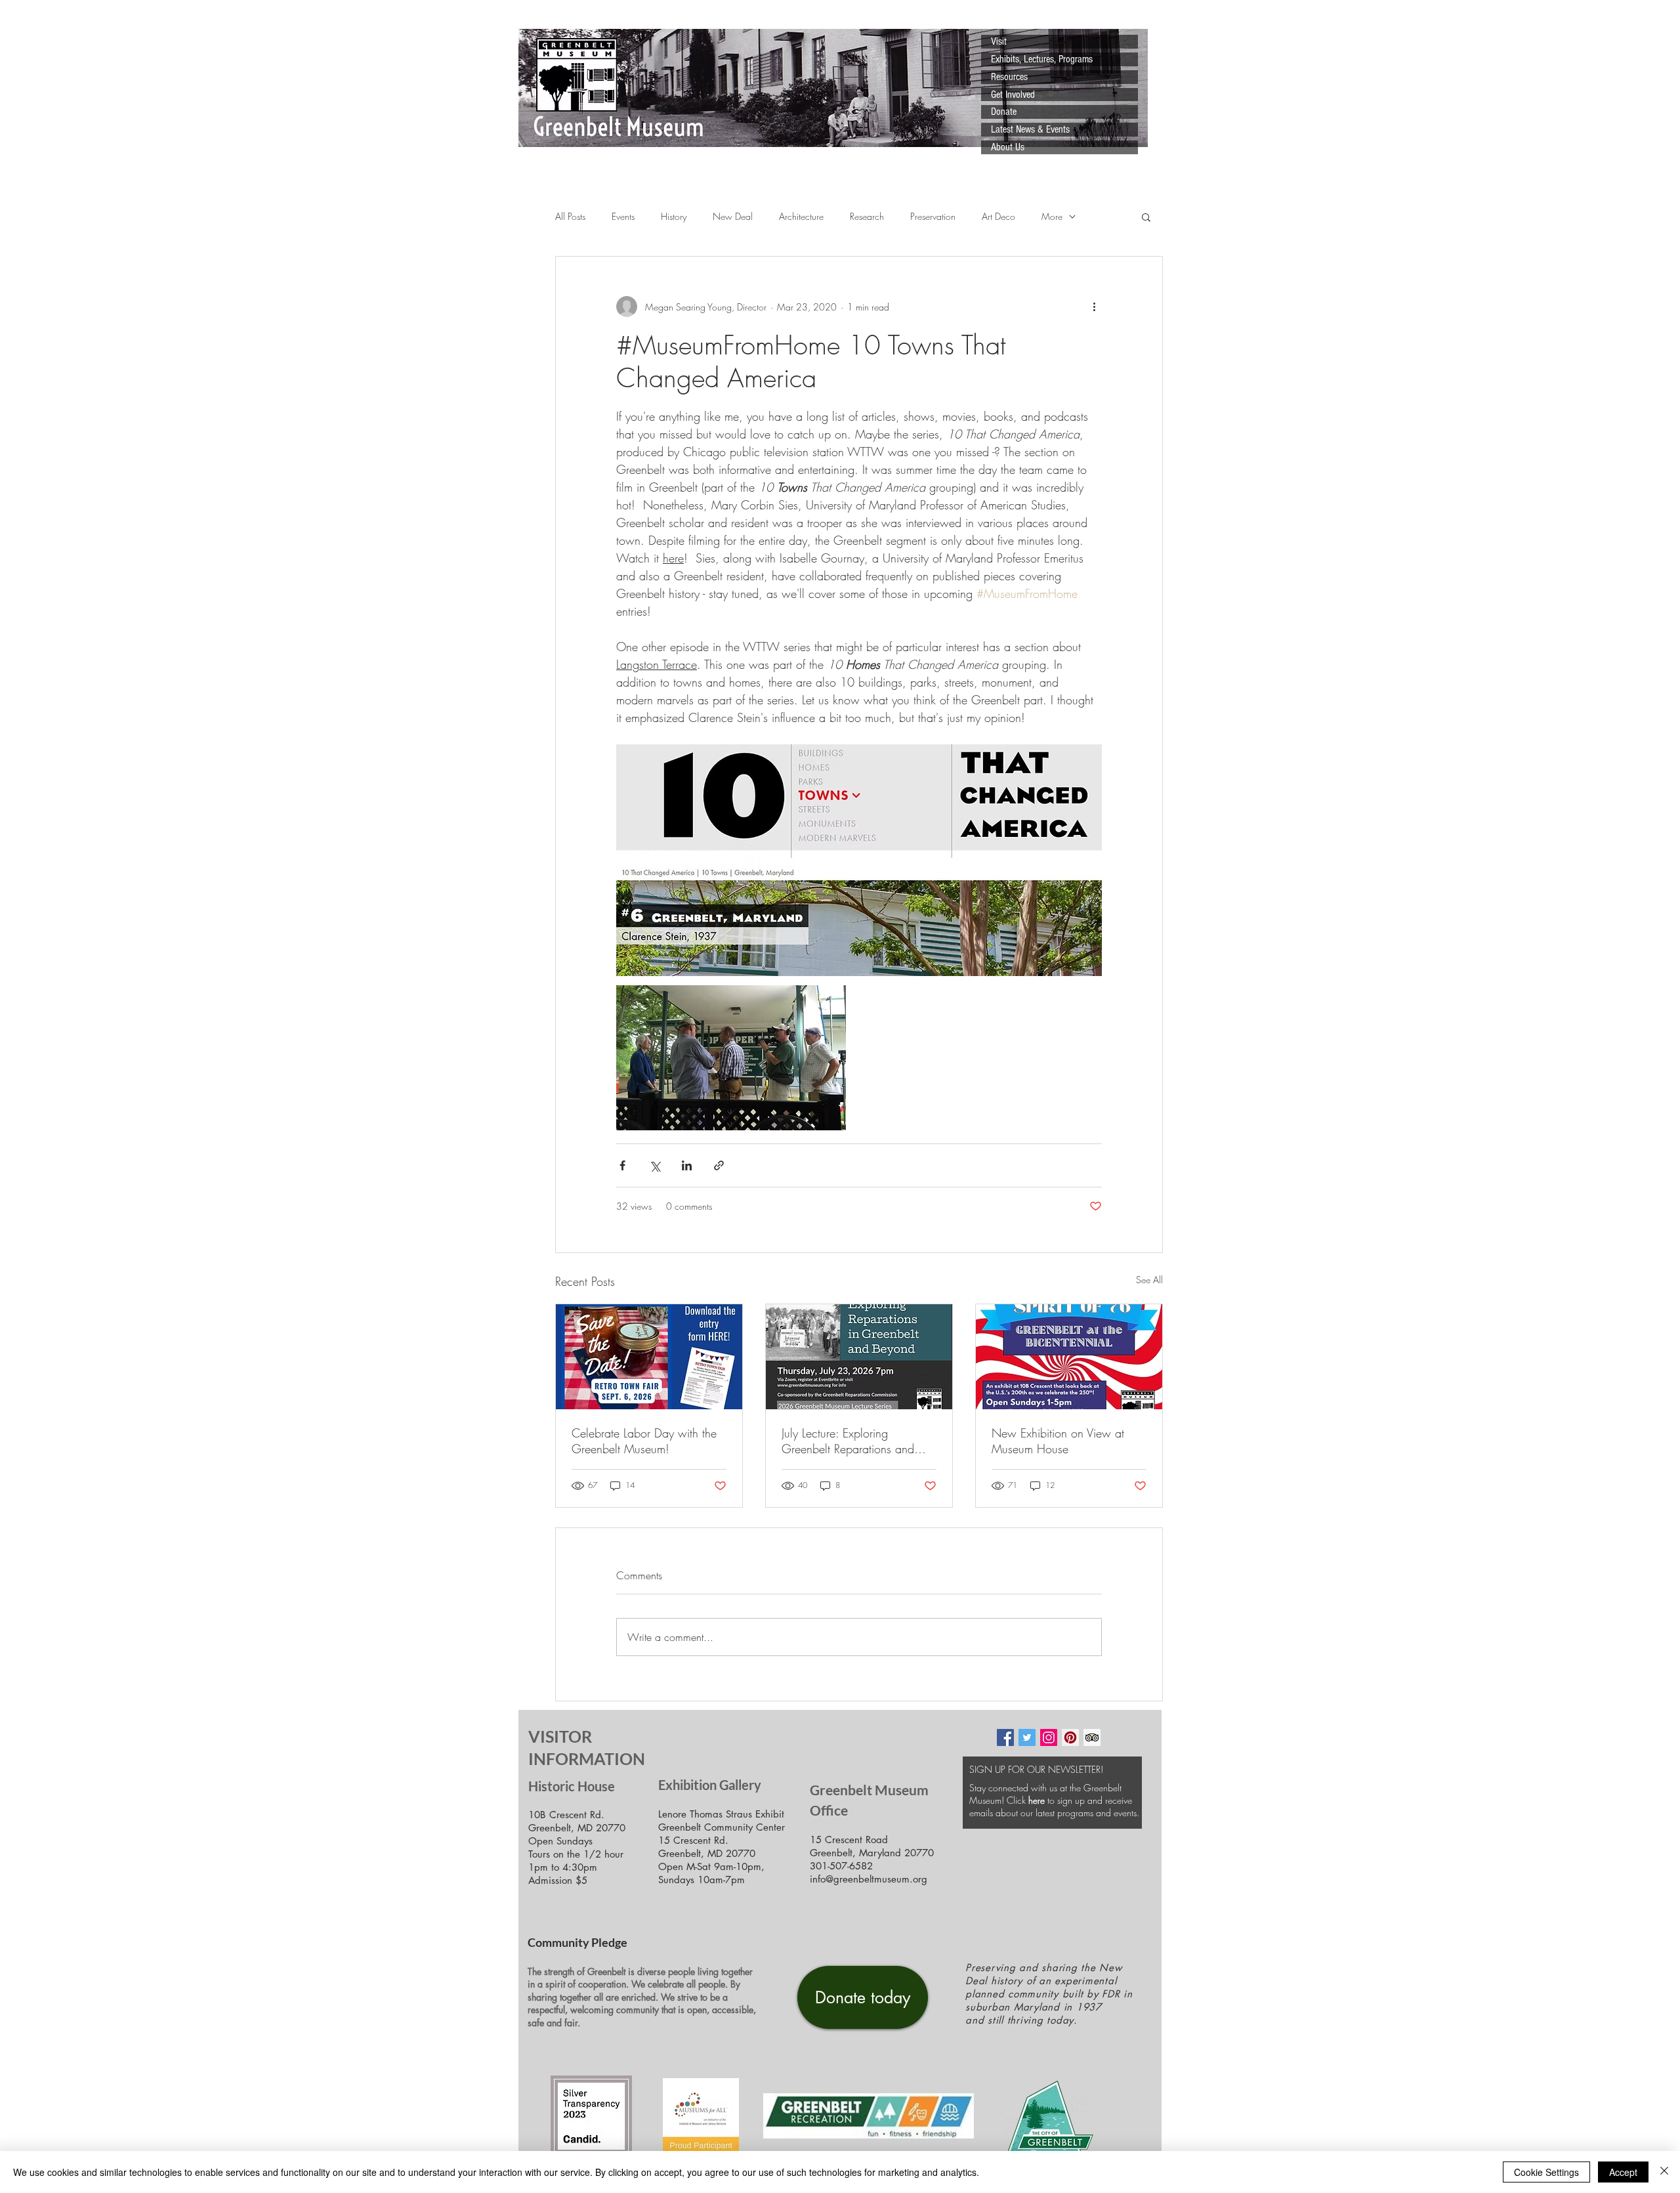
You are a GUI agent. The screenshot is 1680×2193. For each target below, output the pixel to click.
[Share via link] (719, 1165)
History (674, 216)
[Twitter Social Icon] (1027, 1737)
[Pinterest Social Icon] (1070, 1737)
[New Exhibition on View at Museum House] (1069, 1357)
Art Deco (998, 216)
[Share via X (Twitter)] (655, 1165)
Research (867, 216)
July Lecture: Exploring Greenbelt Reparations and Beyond (848, 1441)
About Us (1008, 147)
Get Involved (1013, 95)
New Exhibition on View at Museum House (1058, 1441)
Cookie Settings (1546, 2172)
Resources (1009, 77)
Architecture (801, 216)
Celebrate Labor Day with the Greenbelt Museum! (644, 1441)
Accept (1623, 2172)
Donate (1004, 112)
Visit (999, 41)
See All (1149, 1280)
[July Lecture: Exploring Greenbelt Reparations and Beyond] (859, 1357)
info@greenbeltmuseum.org (869, 1879)
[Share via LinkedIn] (687, 1165)
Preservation (933, 216)
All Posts (570, 216)
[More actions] (1094, 307)
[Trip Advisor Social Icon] (1092, 1737)
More (1052, 216)
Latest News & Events (1030, 129)
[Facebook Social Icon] (1005, 1737)
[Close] (1664, 2172)
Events (623, 216)
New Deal (733, 216)
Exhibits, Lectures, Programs (1042, 59)
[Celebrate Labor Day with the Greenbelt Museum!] (649, 1357)
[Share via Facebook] (622, 1165)
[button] (1146, 217)
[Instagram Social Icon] (1049, 1737)
